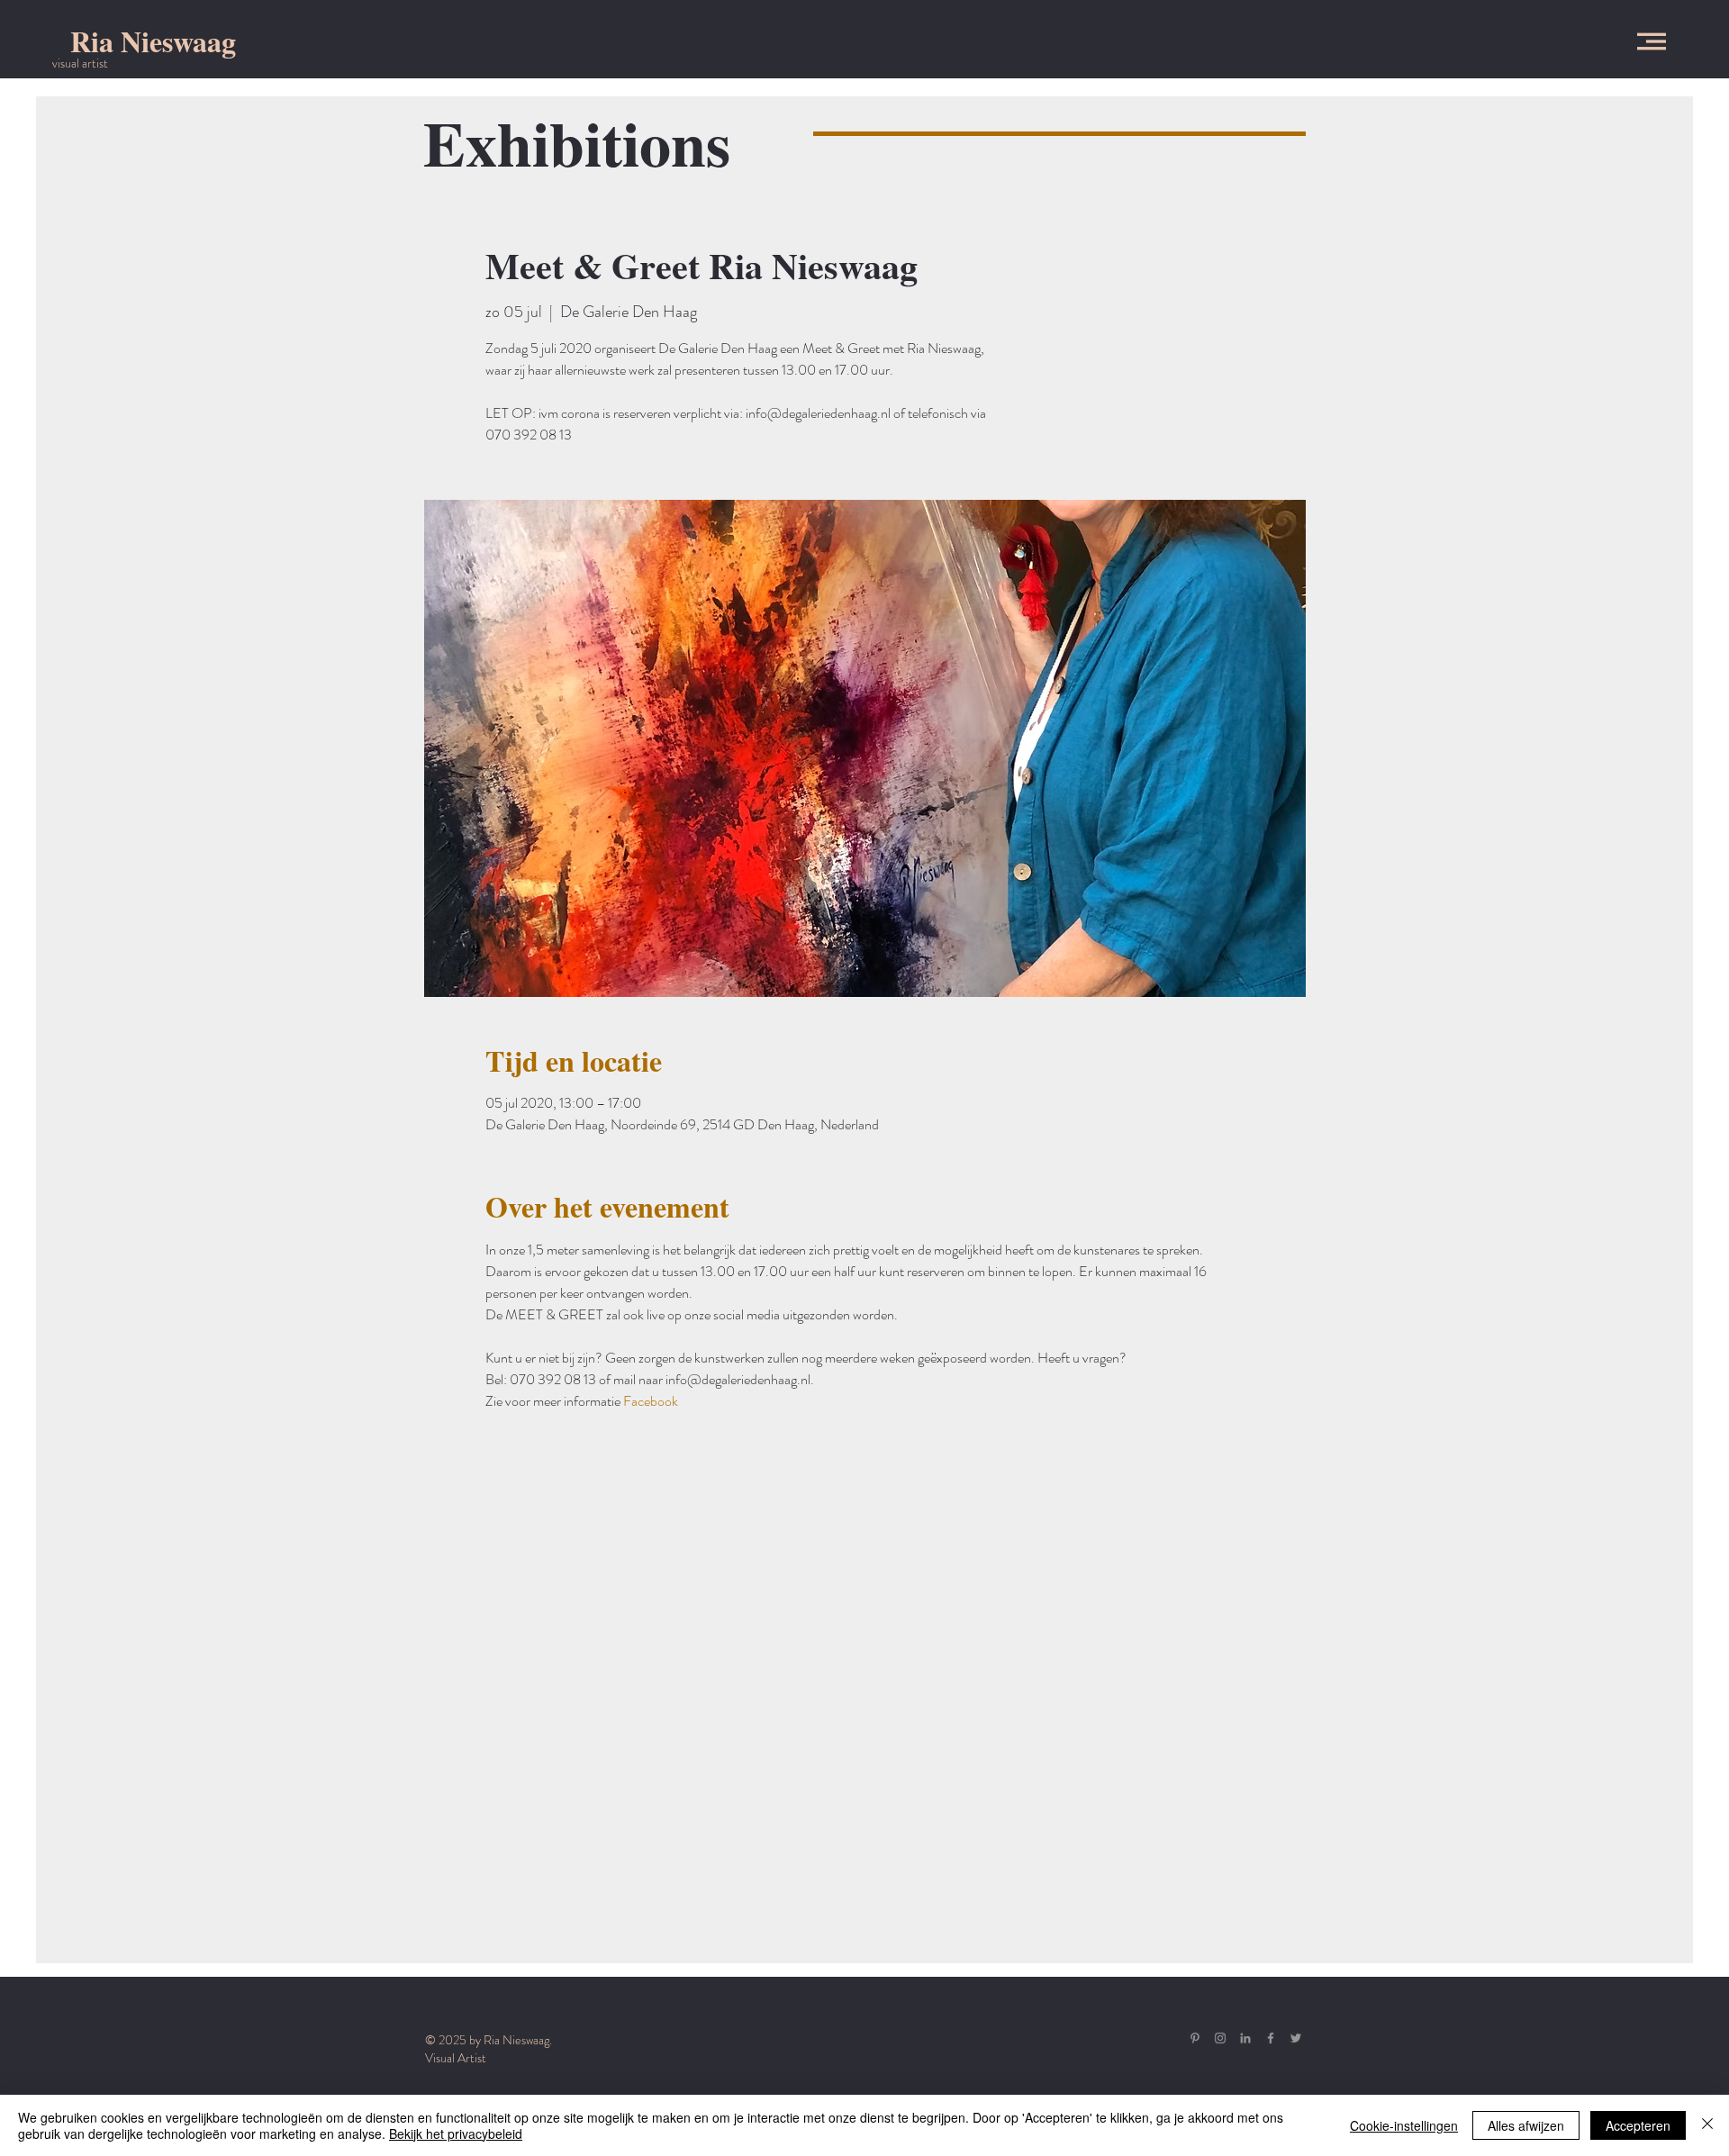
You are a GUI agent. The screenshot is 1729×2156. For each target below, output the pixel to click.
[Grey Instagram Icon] (1220, 2038)
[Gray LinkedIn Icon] (1245, 2038)
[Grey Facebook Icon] (1271, 2038)
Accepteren (1638, 2125)
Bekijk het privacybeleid (456, 2133)
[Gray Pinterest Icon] (1195, 2038)
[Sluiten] (1707, 2125)
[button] (1652, 41)
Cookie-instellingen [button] (1404, 2125)
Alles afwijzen (1526, 2125)
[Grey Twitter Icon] (1296, 2038)
